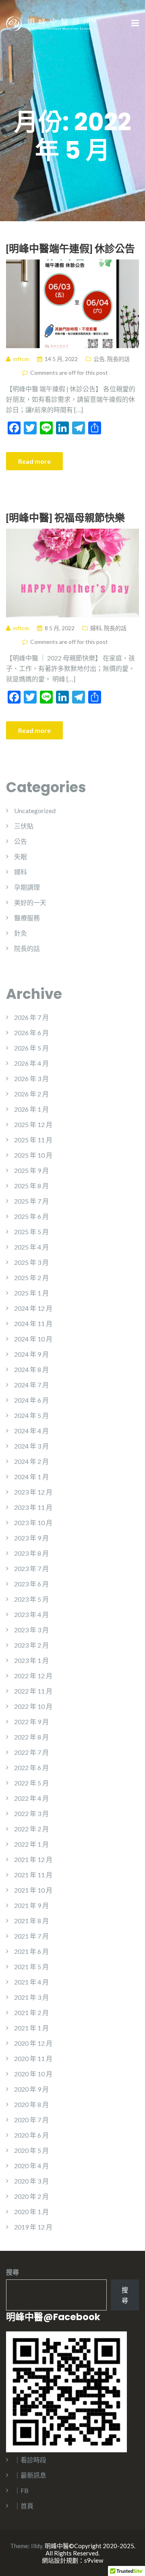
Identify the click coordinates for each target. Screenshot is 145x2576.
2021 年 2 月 (31, 2012)
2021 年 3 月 (31, 1997)
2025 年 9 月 (31, 1170)
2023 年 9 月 (31, 1538)
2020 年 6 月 (31, 2135)
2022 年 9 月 (31, 1722)
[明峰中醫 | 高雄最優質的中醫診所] (48, 23)
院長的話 (118, 359)
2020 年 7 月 (31, 2120)
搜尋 (12, 2272)
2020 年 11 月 (33, 2058)
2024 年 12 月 (33, 1308)
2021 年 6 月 (31, 1951)
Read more (34, 461)
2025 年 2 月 (31, 1278)
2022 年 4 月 (31, 1798)
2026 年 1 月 (31, 1109)
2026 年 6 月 (31, 1033)
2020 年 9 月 (31, 2089)
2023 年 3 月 (31, 1630)
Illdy (37, 2546)
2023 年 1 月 (31, 1660)
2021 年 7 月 (31, 1936)
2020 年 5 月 (31, 2150)
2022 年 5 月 (31, 1783)
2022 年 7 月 (31, 1752)
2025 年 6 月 (31, 1216)
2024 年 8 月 (31, 1369)
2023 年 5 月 (31, 1599)
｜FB (21, 2490)
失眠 (21, 856)
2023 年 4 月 (31, 1614)
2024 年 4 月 (31, 1431)
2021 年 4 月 (31, 1982)
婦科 (96, 628)
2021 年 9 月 (31, 1905)
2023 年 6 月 (31, 1584)
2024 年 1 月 (31, 1477)
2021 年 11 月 (33, 1875)
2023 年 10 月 (33, 1523)
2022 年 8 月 (31, 1737)
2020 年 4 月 (31, 2166)
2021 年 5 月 (31, 1967)
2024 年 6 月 (31, 1400)
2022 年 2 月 (31, 1829)
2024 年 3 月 (31, 1446)
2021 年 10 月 (33, 1890)
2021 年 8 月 (31, 1921)
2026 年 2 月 (31, 1094)
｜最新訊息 (30, 2475)
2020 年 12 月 (33, 2043)
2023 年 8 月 (31, 1553)
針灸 (21, 933)
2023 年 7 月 (31, 1568)
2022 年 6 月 (31, 1767)
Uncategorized (35, 811)
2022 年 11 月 (33, 1691)
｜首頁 (24, 2506)
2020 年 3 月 (31, 2181)
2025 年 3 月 (31, 1262)
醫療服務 (27, 918)
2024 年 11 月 (33, 1323)
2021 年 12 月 (33, 1859)
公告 (99, 359)
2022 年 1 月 (31, 1844)
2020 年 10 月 (33, 2074)
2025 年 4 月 (31, 1247)
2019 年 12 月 (33, 2227)
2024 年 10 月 (33, 1339)
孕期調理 (27, 887)
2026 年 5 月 (31, 1048)
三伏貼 (24, 826)
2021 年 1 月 (31, 2028)
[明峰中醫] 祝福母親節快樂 (65, 517)
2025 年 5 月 (31, 1232)
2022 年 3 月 (31, 1813)
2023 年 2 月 (31, 1645)
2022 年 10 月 (33, 1706)
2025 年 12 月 (33, 1124)
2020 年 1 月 (31, 2212)
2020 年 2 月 (31, 2196)
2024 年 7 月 (31, 1385)
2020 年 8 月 (31, 2104)
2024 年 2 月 (31, 1461)
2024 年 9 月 (31, 1354)
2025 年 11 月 (33, 1140)
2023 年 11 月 (33, 1507)
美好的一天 (30, 902)
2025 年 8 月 (31, 1186)
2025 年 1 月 (31, 1293)
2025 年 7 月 (31, 1201)
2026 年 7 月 (31, 1017)
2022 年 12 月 (33, 1676)
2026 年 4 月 (31, 1063)
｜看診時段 (30, 2460)
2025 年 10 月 (33, 1155)
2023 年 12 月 (33, 1492)
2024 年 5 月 (31, 1415)
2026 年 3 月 (31, 1078)
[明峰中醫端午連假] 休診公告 (70, 248)
